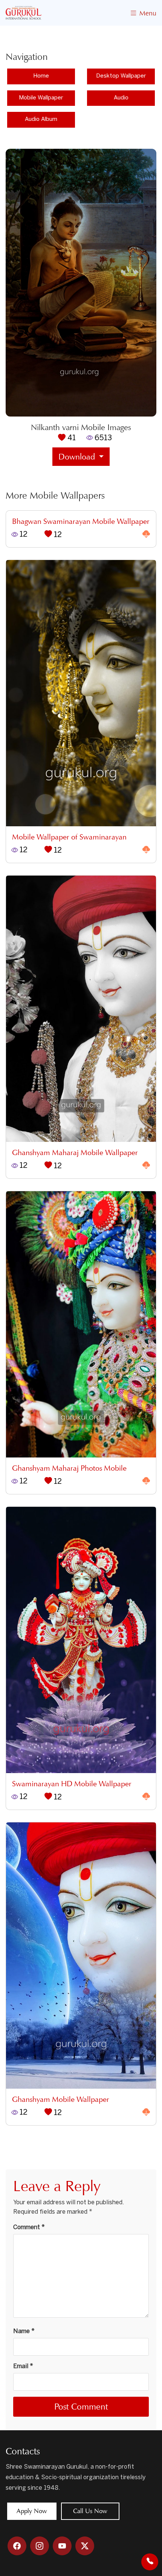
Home (41, 76)
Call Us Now (90, 2511)
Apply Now (32, 2511)
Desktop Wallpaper (121, 76)
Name (24, 2331)
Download (78, 457)
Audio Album (41, 119)
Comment (29, 2227)
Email (23, 2366)
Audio (121, 98)
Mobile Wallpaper (41, 98)
